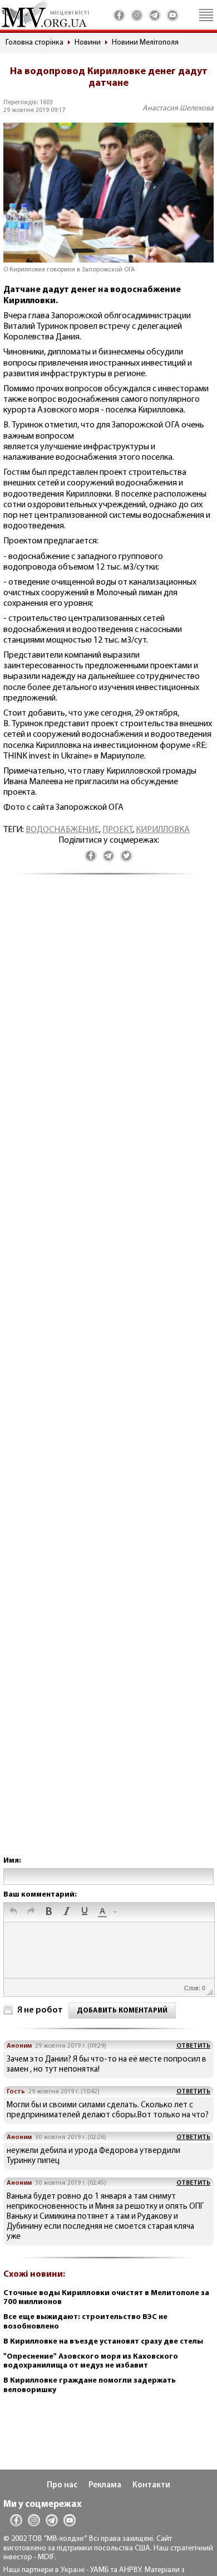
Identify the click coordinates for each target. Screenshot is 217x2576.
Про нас (62, 2485)
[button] (13, 1912)
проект (117, 830)
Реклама (105, 2485)
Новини (88, 43)
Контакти (151, 2485)
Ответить (193, 2046)
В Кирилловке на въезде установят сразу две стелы (103, 2342)
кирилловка (163, 830)
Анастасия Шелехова (178, 108)
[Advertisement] (108, 1376)
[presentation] (13, 1912)
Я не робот (40, 2010)
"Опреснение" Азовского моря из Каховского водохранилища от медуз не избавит (91, 2361)
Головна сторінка (34, 43)
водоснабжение (62, 830)
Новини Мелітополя (145, 43)
